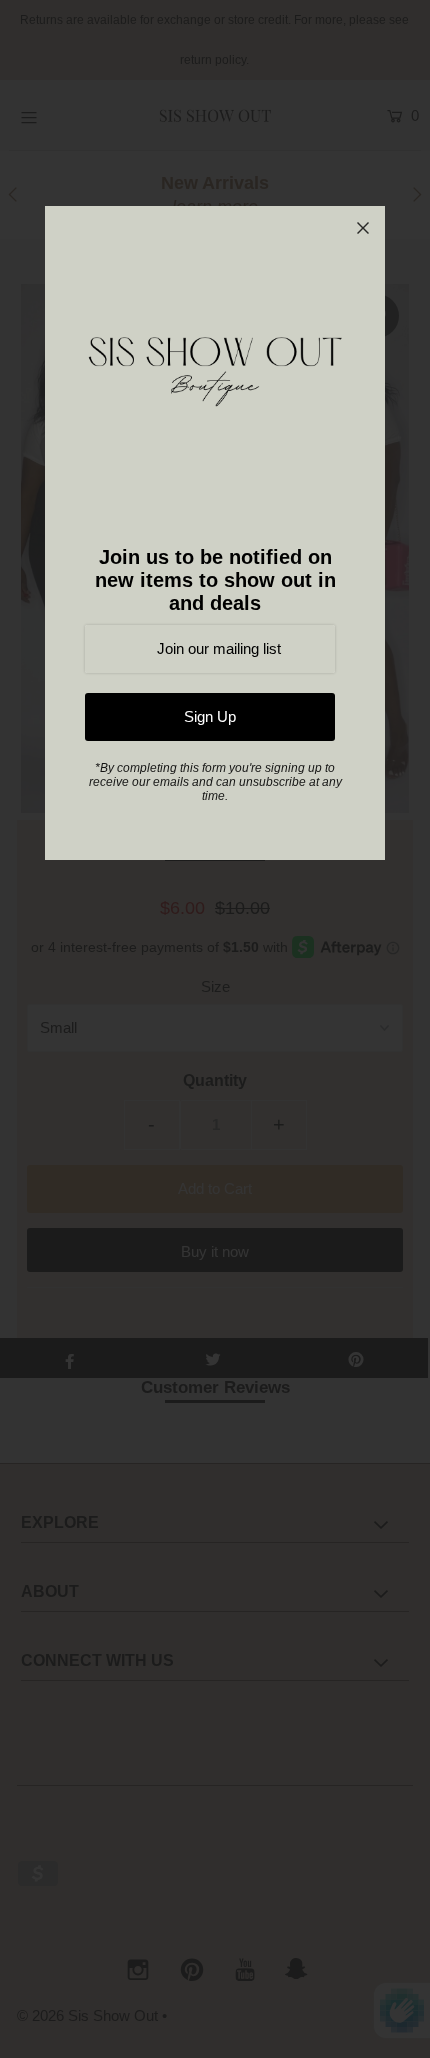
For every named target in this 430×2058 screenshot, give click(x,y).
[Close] (363, 228)
